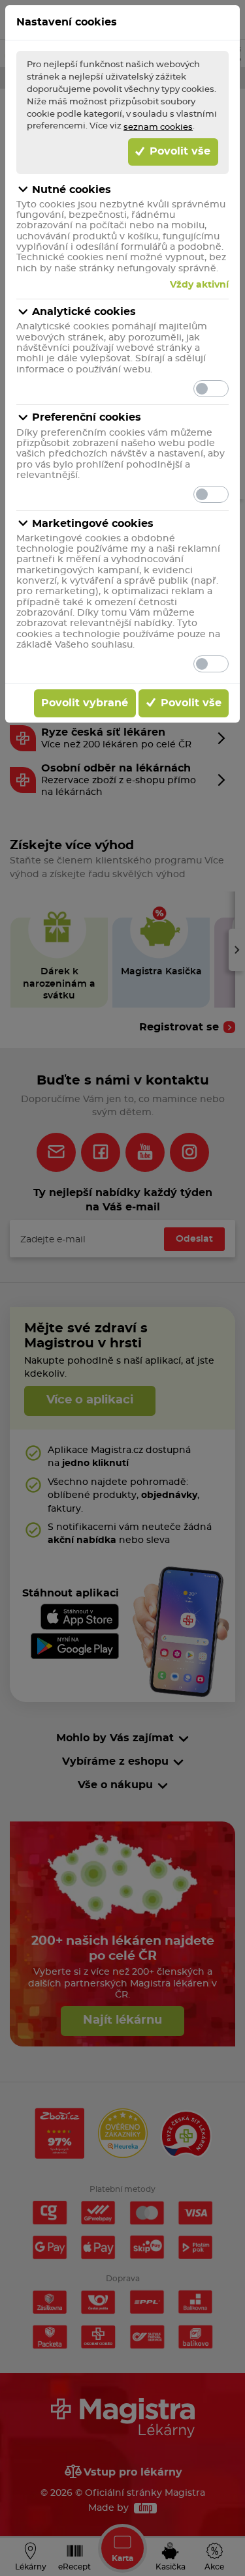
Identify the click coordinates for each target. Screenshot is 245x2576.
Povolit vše (178, 151)
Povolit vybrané (85, 703)
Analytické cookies (84, 312)
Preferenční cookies (87, 417)
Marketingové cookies (93, 524)
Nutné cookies (72, 190)
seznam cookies (158, 127)
